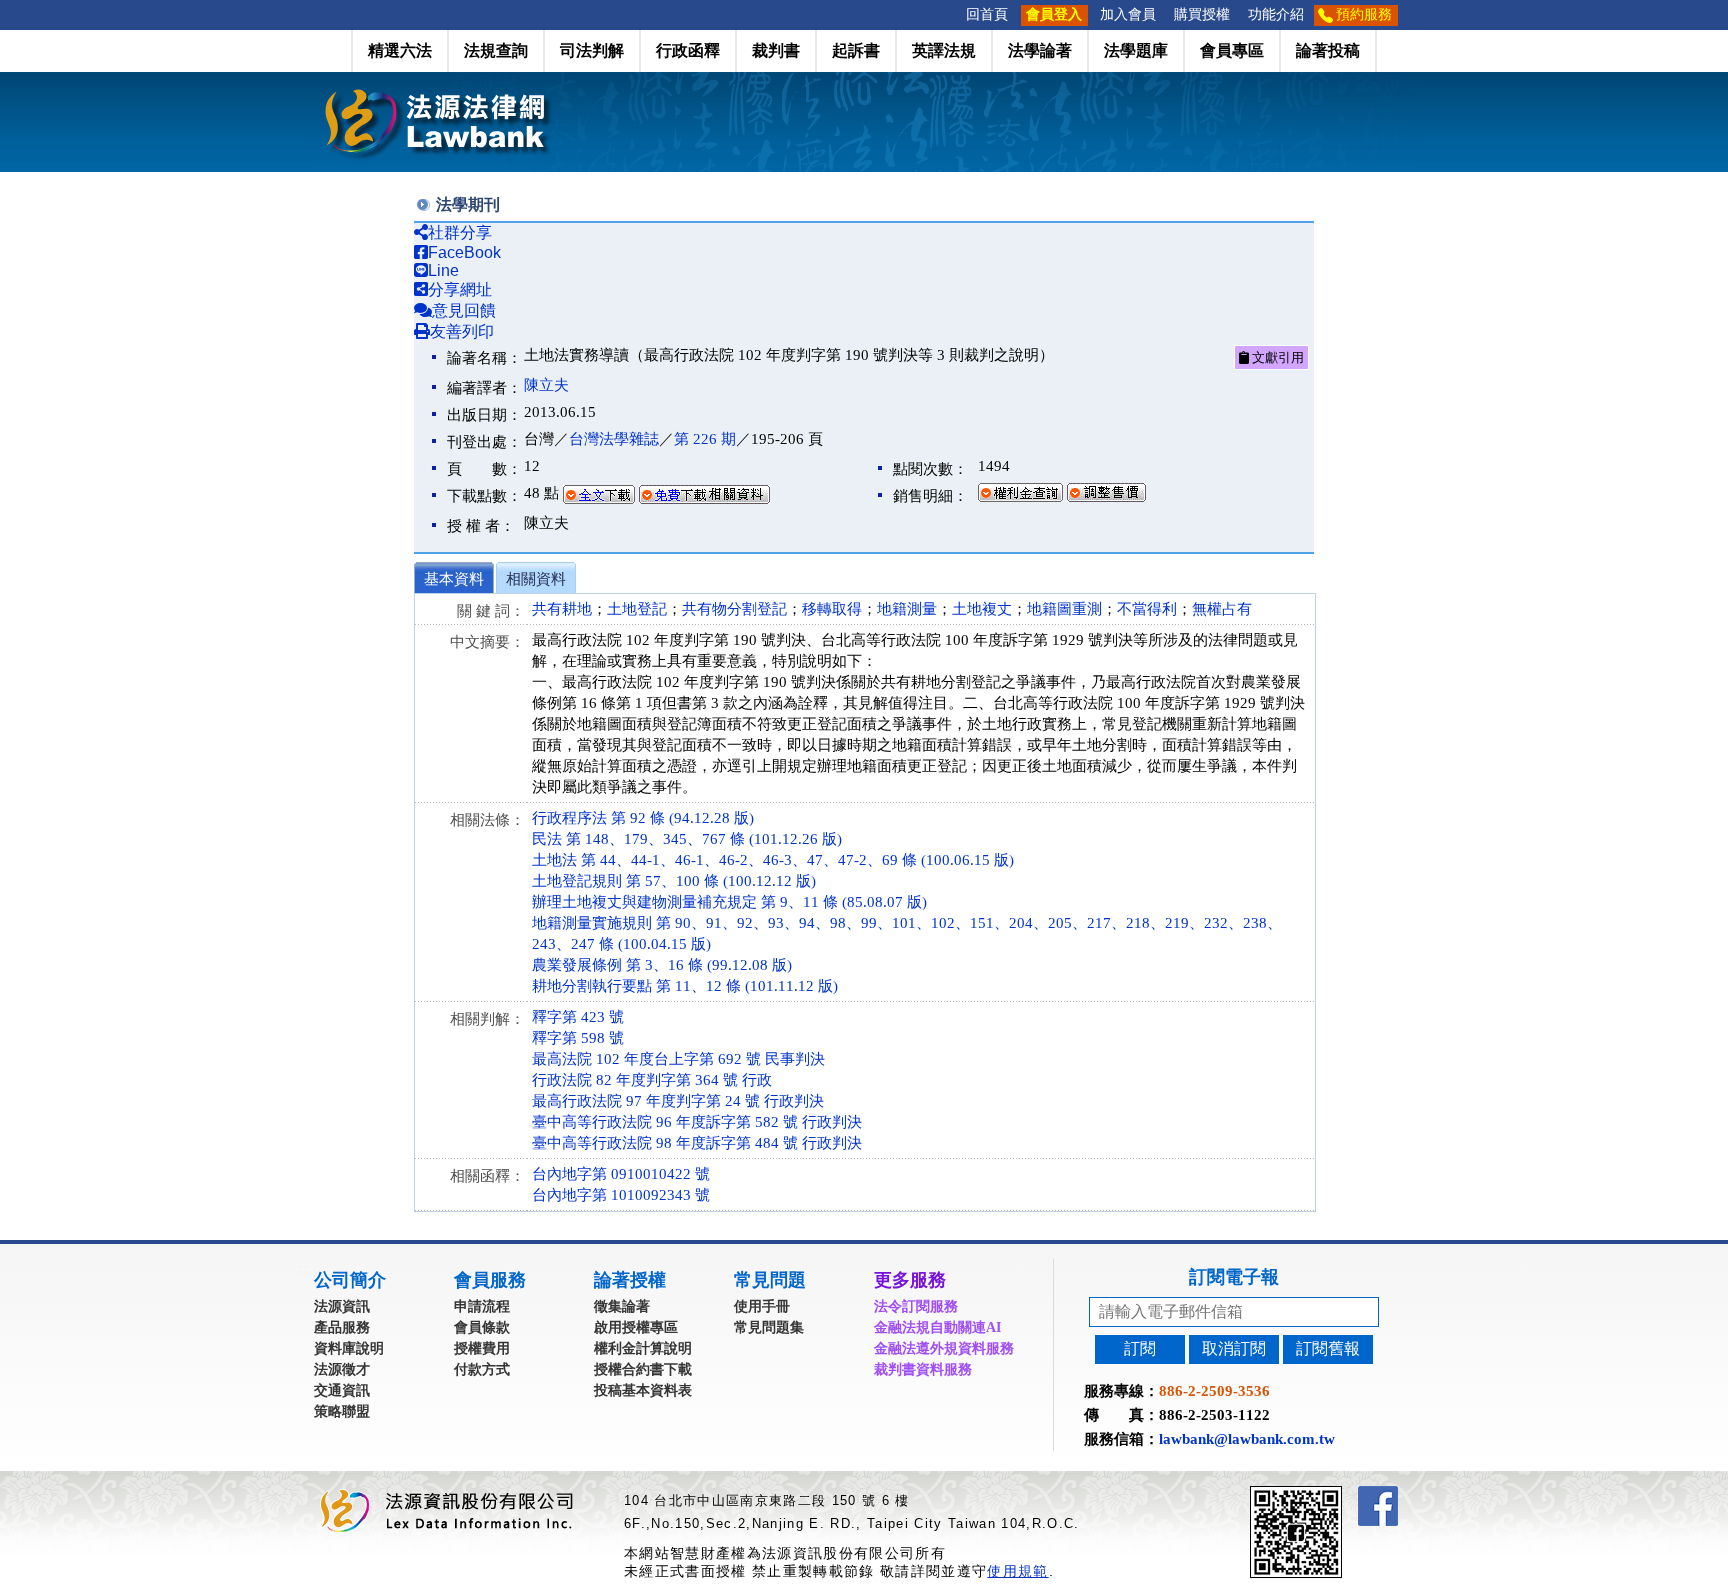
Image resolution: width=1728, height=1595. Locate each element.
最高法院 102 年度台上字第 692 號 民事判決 (678, 1059)
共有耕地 (562, 609)
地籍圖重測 (1064, 609)
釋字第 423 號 (578, 1017)
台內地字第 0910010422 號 (621, 1174)
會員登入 (1054, 14)
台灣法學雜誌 (614, 439)
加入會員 (1128, 14)
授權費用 (482, 1348)
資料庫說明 (349, 1348)
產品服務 (342, 1327)
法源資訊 (342, 1306)
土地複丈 (982, 609)
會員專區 (1232, 50)
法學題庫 (1136, 50)
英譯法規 (944, 50)
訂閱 (1140, 1348)
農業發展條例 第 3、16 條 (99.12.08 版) (662, 965)
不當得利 (1147, 609)
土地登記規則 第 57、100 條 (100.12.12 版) (674, 881)
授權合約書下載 (643, 1369)
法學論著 (1040, 50)
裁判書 (776, 50)
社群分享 (460, 232)
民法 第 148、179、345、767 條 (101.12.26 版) (687, 839)
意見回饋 (464, 310)
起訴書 (856, 50)
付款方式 (482, 1369)
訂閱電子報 (1234, 1277)
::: (951, 14)
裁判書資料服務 (923, 1369)
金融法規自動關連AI (937, 1327)
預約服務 (1364, 14)
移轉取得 (832, 609)
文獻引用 (1276, 357)
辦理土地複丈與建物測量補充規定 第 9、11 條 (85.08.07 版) (729, 902)
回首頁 (987, 14)
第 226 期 (705, 439)
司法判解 (592, 50)
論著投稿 (1328, 50)
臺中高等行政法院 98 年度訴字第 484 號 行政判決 (697, 1143)
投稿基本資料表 (643, 1390)
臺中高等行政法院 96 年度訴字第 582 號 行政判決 (697, 1122)
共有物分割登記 (734, 609)
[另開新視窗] (1332, 1494)
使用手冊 (762, 1306)
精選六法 (400, 50)
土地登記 (637, 609)
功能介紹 (1276, 14)
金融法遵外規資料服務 (944, 1348)
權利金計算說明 (643, 1348)
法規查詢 (496, 50)
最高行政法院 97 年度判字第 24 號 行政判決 (678, 1101)
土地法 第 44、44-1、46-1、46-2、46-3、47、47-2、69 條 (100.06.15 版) (773, 860)
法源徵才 (342, 1369)
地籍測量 (907, 609)
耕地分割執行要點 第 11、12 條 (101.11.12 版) (685, 986)
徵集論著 (622, 1306)
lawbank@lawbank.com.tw (1247, 1439)
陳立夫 (546, 385)
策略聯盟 (342, 1411)
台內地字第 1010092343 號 (621, 1195)
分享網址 (460, 289)
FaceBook (464, 252)
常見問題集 (769, 1327)
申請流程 (482, 1306)
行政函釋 (688, 50)
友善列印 (462, 331)
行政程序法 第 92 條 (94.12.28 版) (643, 818)
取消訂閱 (1234, 1348)
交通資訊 (342, 1390)
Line (443, 270)
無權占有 (1222, 609)
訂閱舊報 (1328, 1348)
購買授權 (1202, 14)
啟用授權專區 (636, 1327)
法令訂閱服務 (916, 1306)
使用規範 (1017, 1571)
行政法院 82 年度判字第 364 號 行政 (652, 1080)
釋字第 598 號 (578, 1038)
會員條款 (482, 1327)
